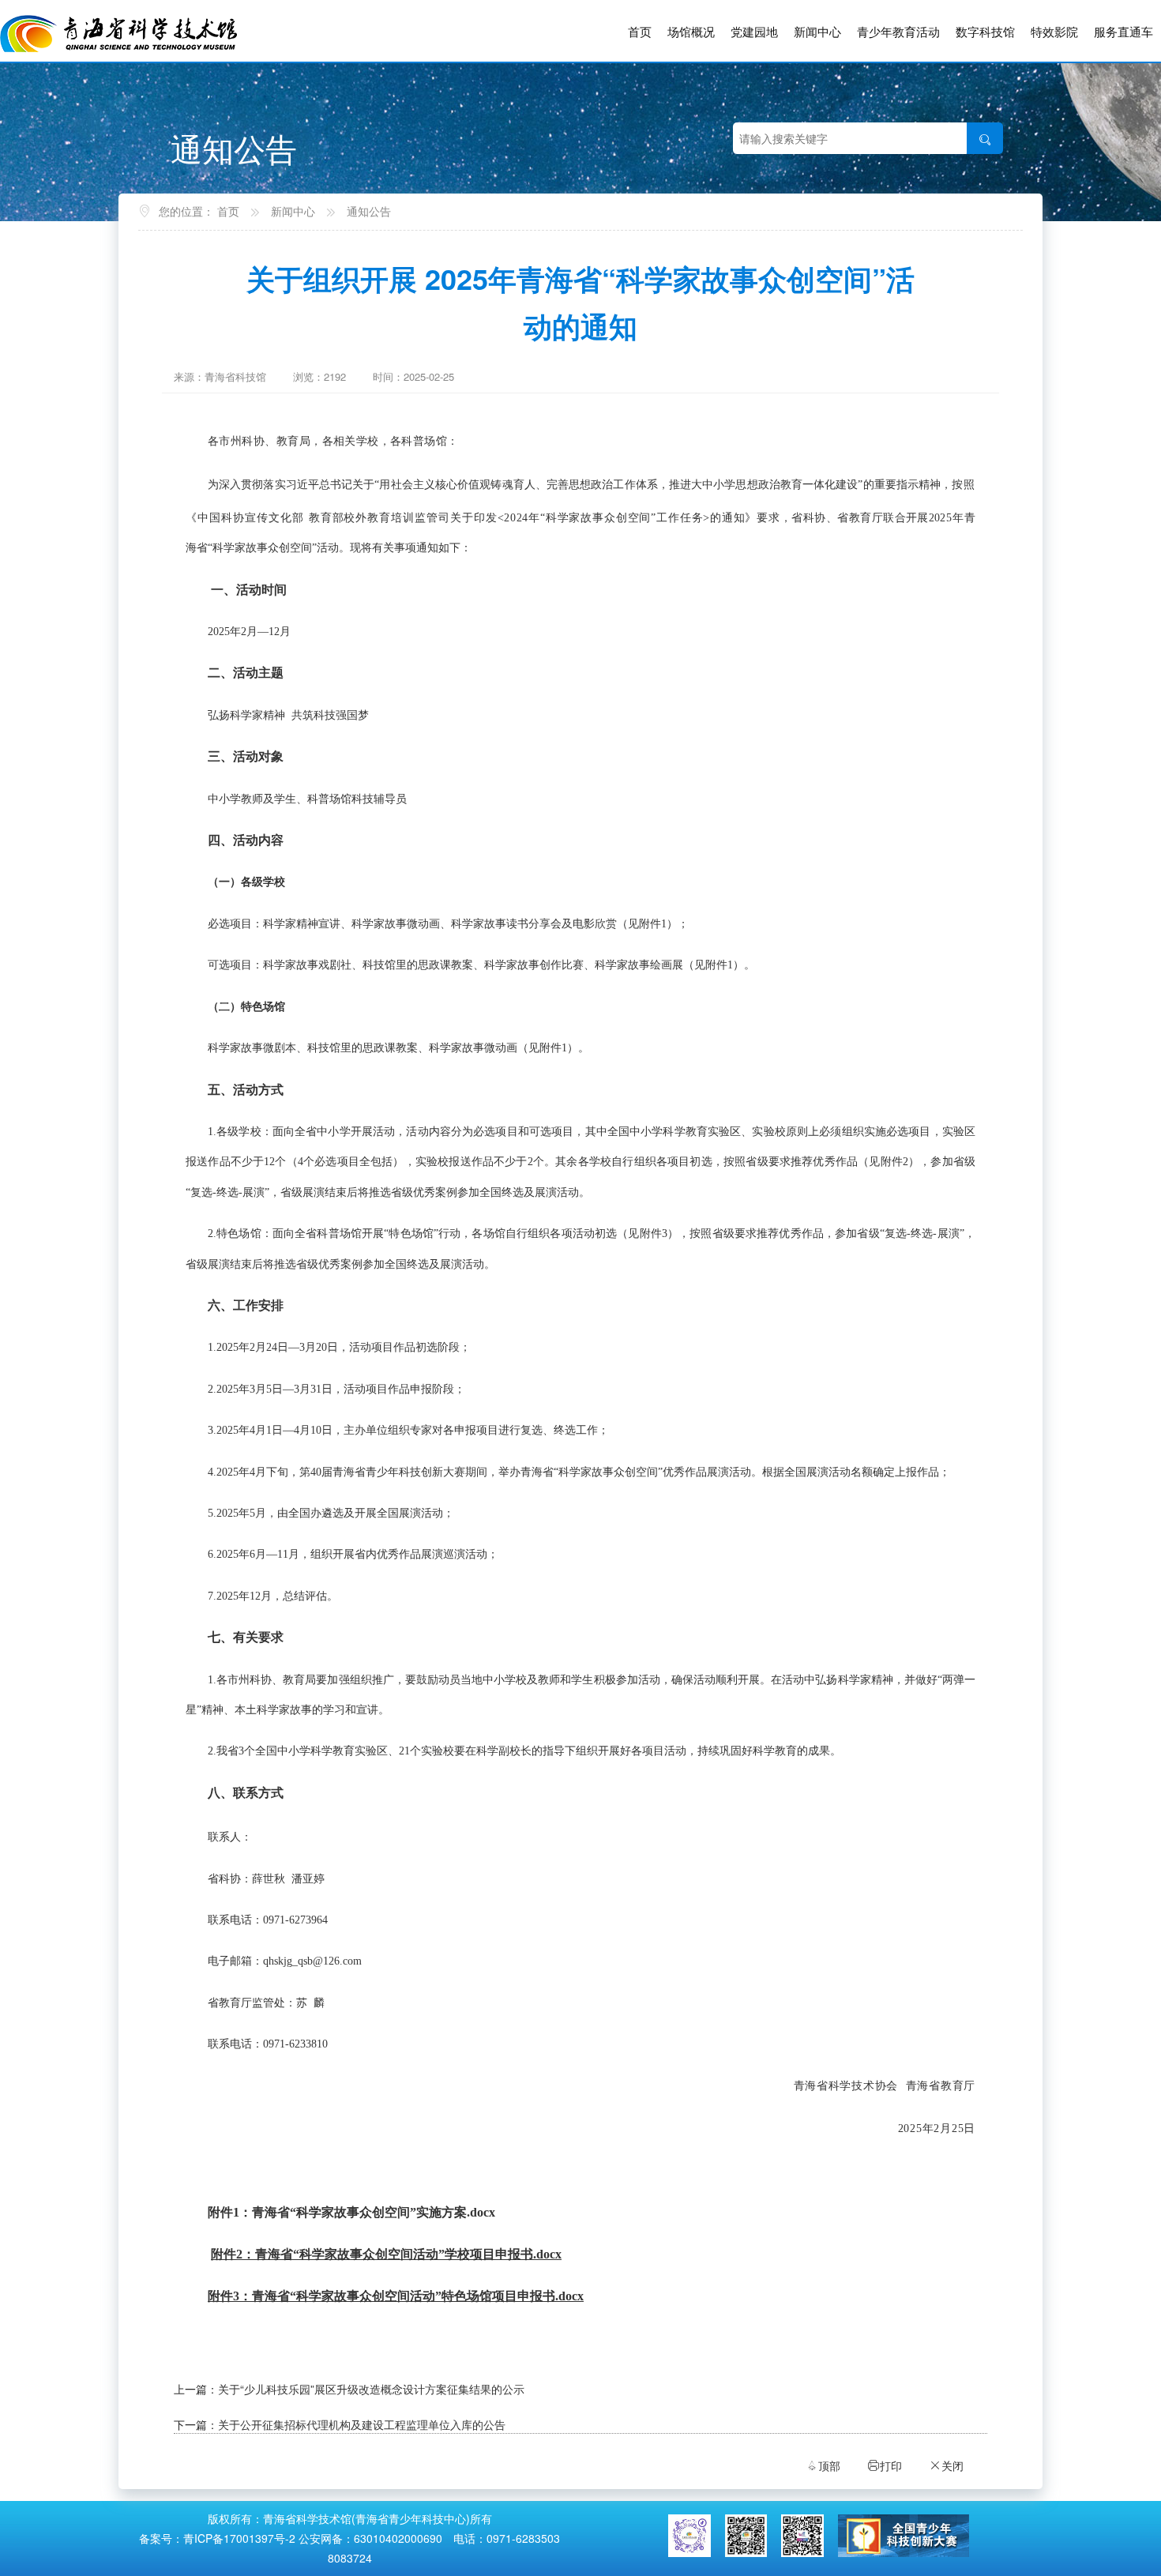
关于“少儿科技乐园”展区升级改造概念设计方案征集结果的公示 (371, 2389)
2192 (335, 376)
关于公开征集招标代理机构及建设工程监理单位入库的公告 (362, 2424)
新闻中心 (817, 31)
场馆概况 (691, 31)
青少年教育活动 (898, 31)
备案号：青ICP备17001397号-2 (217, 2538)
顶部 (823, 2465)
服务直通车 (1123, 31)
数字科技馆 (985, 31)
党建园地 (754, 31)
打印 (885, 2465)
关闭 (946, 2465)
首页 (640, 31)
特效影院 (1054, 31)
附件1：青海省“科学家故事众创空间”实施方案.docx (351, 2212)
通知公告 (369, 211)
